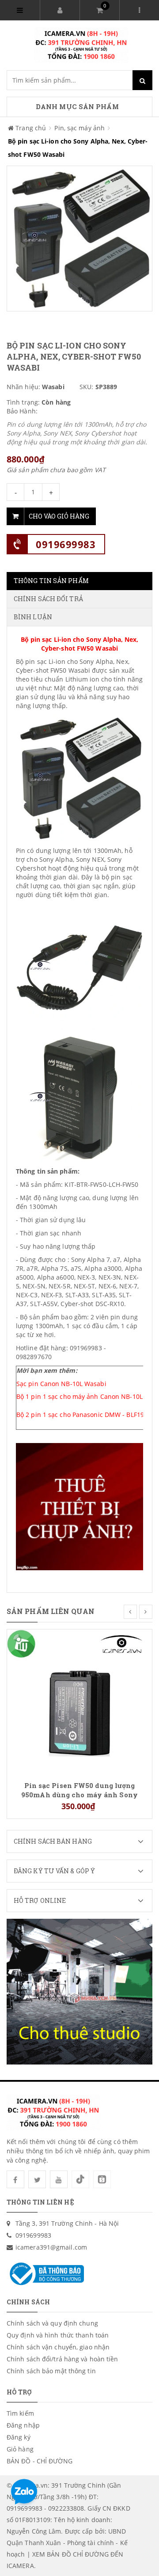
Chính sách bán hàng (53, 1841)
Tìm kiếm (20, 2413)
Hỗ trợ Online (40, 1900)
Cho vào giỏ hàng (59, 516)
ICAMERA (20, 2566)
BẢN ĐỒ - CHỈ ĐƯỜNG (40, 2461)
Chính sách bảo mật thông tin (51, 2371)
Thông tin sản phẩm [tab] (51, 581)
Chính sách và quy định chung (52, 2323)
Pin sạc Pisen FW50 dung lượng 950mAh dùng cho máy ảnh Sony (79, 1790)
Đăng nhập (23, 2425)
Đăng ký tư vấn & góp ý (54, 1871)
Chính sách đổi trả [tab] (48, 599)
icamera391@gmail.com (51, 2247)
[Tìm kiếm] (142, 80)
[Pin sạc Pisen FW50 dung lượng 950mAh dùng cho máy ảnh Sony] (79, 1701)
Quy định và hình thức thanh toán (58, 2335)
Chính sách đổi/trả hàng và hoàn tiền (62, 2359)
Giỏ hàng (20, 2449)
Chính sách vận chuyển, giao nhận (58, 2347)
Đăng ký (19, 2437)
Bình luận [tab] (33, 617)
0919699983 (66, 544)
